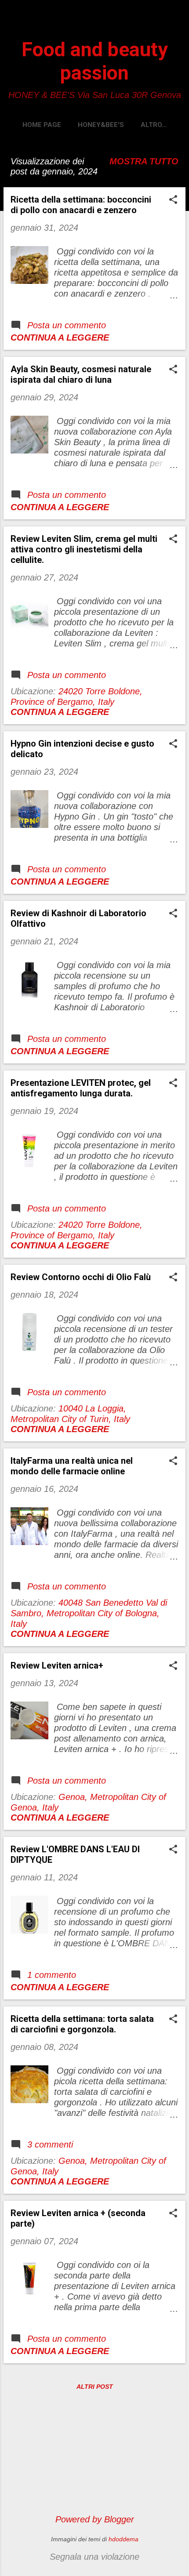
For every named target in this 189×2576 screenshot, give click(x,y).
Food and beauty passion (95, 61)
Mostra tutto (144, 161)
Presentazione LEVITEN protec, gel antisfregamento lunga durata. (81, 1088)
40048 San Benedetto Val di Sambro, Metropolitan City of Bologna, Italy (89, 1613)
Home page (42, 125)
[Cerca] (177, 24)
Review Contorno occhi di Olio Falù (81, 1277)
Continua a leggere (60, 337)
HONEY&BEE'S (101, 125)
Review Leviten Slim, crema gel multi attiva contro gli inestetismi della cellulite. (84, 549)
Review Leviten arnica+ (57, 1665)
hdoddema (124, 2539)
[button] (173, 201)
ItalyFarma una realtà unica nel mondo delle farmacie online (72, 1466)
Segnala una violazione (94, 2557)
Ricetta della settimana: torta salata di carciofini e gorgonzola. (82, 2024)
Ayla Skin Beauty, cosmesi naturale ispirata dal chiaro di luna (81, 374)
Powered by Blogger (95, 2519)
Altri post (95, 2387)
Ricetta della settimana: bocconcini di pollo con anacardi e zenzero (81, 205)
